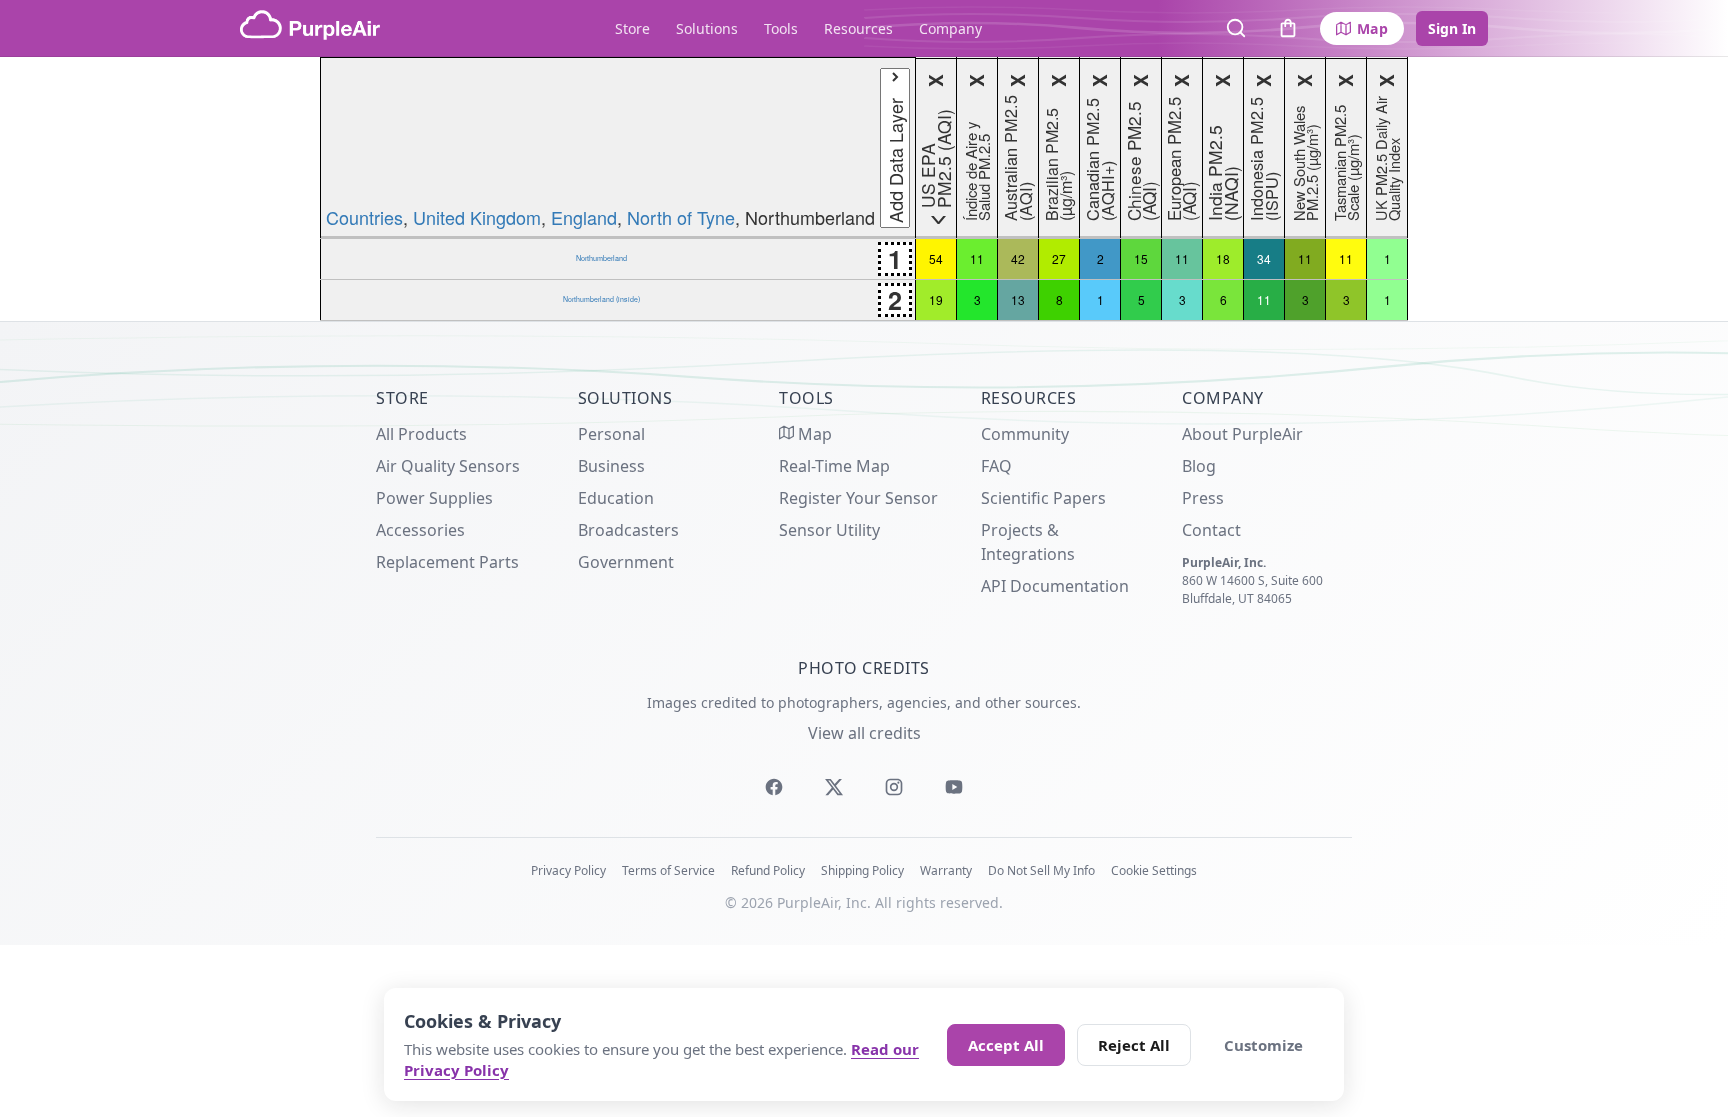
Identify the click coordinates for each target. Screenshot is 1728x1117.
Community (1025, 434)
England (584, 217)
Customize (1263, 1045)
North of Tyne (681, 217)
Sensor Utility (829, 530)
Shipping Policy (862, 870)
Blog (1199, 466)
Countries (364, 217)
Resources (858, 28)
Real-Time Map (834, 466)
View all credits (864, 733)
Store (632, 28)
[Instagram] (894, 787)
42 (1018, 258)
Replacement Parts (447, 562)
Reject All (1134, 1045)
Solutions (707, 28)
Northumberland (601, 258)
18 (1223, 258)
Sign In (1452, 28)
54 (936, 258)
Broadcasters (628, 530)
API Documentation (1055, 586)
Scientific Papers (1043, 498)
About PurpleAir (1242, 434)
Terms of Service (668, 870)
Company (950, 28)
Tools (781, 28)
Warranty (946, 870)
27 (1059, 258)
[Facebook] (774, 787)
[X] (834, 787)
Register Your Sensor (858, 498)
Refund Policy (768, 870)
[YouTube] (954, 787)
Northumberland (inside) (601, 299)
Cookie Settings (1154, 870)
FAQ (996, 466)
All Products (421, 434)
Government (626, 562)
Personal (611, 434)
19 (936, 299)
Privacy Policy (568, 870)
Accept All (1006, 1045)
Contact (1211, 530)
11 (977, 258)
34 (1264, 258)
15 (1141, 258)
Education (616, 498)
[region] (864, 189)
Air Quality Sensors (448, 466)
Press (1203, 498)
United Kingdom (477, 217)
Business (611, 466)
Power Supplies (434, 498)
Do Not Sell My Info (1041, 870)
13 (1018, 299)
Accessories (420, 530)
